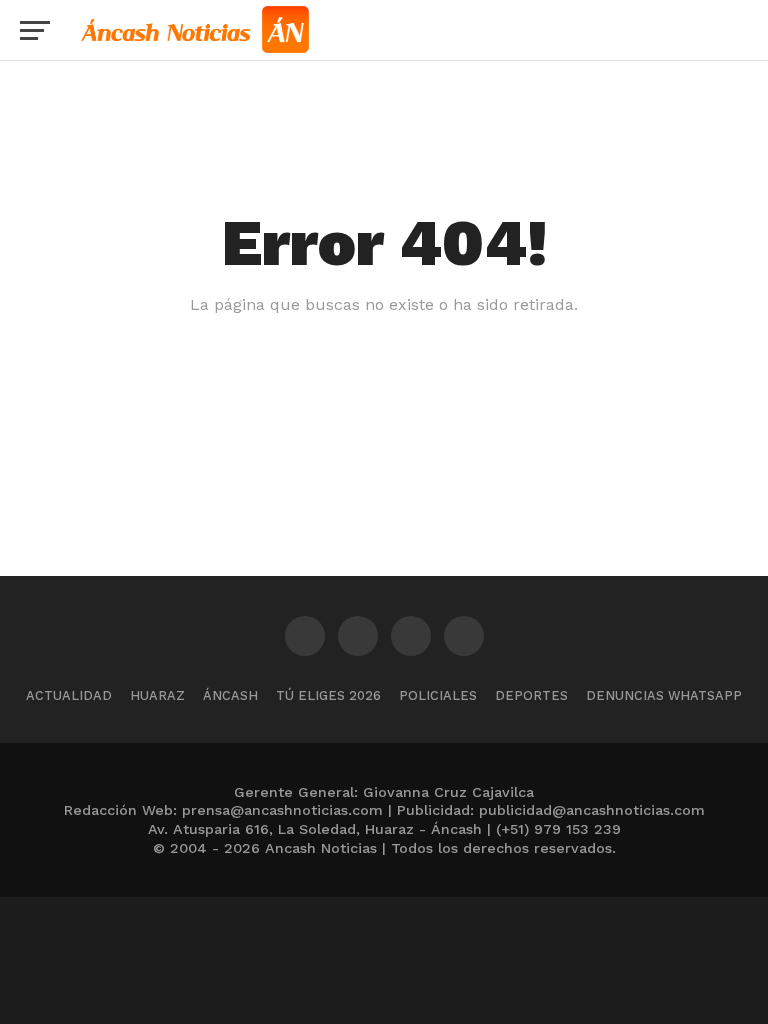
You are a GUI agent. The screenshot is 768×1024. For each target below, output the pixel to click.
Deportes (531, 695)
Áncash (230, 695)
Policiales (438, 695)
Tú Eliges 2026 (328, 695)
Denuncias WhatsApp (664, 695)
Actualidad (69, 695)
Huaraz (157, 695)
